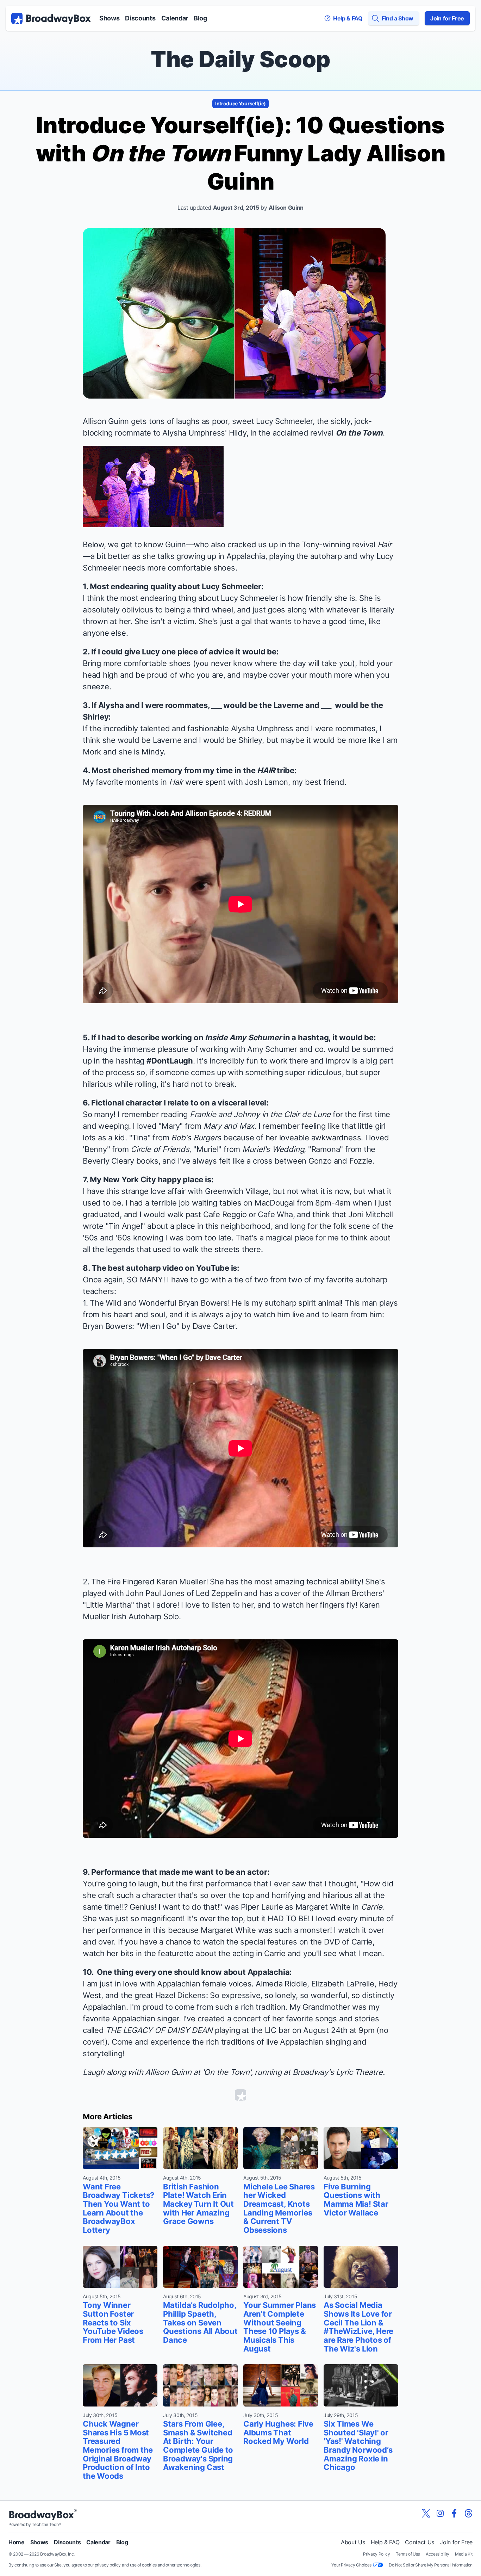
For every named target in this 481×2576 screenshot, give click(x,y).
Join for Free (447, 18)
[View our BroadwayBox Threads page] (468, 2513)
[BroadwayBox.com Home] (51, 18)
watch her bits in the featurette (138, 1953)
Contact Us (420, 2542)
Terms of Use (408, 2554)
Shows (109, 18)
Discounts (140, 18)
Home (17, 2542)
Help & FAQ (385, 2542)
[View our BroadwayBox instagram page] (440, 2513)
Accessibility (438, 2554)
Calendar (175, 18)
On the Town (359, 433)
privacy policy (108, 2565)
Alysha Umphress (194, 433)
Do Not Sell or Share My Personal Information (431, 2565)
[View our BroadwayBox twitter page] (426, 2513)
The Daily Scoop (241, 59)
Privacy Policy (377, 2554)
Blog (200, 18)
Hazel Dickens (181, 1995)
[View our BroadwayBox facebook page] (454, 2513)
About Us (353, 2542)
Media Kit (464, 2554)
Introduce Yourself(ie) (241, 103)
